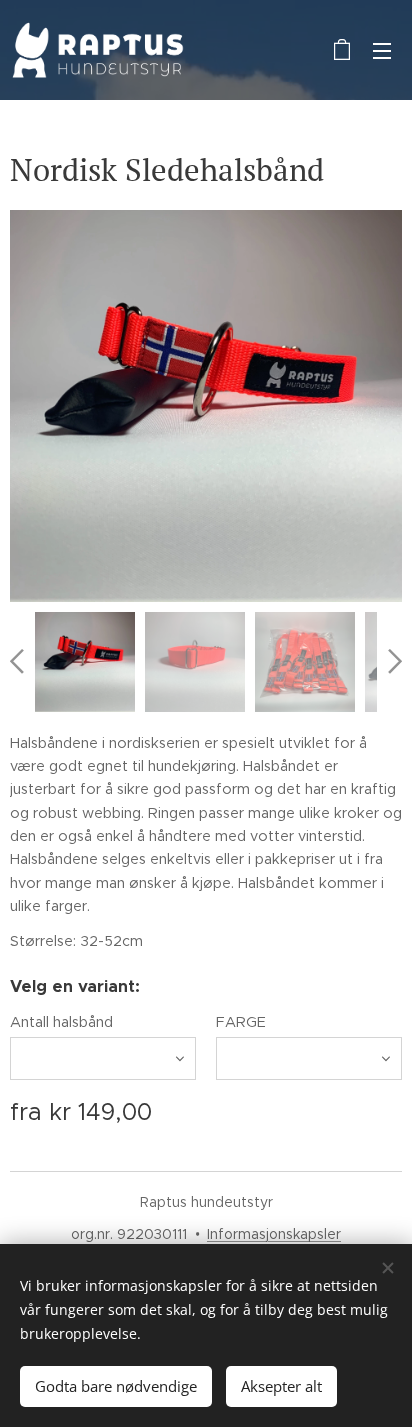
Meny (382, 50)
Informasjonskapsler (274, 1234)
